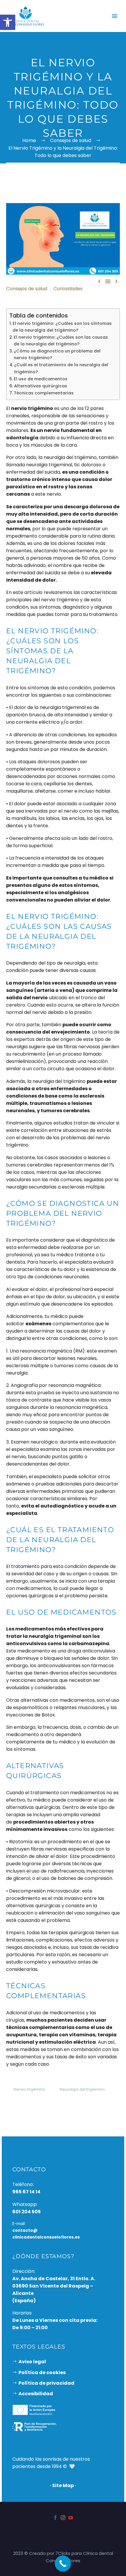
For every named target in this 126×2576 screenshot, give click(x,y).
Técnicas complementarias (44, 393)
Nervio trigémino (30, 2089)
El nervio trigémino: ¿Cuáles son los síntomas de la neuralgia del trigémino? (62, 327)
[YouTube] (71, 2518)
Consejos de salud (27, 289)
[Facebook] (55, 2518)
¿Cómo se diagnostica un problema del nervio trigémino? (57, 354)
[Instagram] (63, 2518)
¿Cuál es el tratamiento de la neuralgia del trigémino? (61, 368)
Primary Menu (115, 16)
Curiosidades (68, 289)
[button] (8, 22)
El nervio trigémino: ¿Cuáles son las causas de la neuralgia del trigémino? (61, 341)
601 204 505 (27, 2211)
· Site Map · (63, 2485)
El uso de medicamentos (41, 379)
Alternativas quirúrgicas (41, 386)
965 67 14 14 (26, 2192)
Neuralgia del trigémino (82, 2089)
